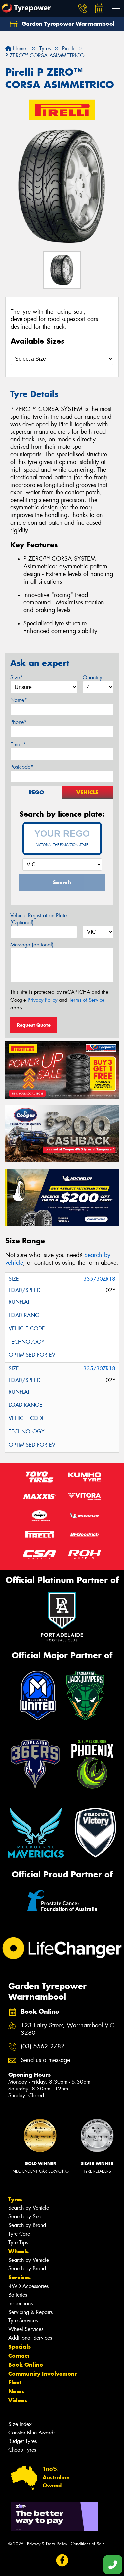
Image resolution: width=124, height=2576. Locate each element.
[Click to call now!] (83, 8)
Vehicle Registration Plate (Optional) (39, 919)
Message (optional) (32, 945)
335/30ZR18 (99, 1279)
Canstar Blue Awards (32, 2433)
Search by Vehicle (29, 2208)
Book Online (26, 2365)
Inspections (21, 2303)
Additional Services (30, 2338)
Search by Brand (27, 2225)
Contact (19, 2356)
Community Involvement (42, 2374)
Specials (20, 2347)
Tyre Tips (18, 2242)
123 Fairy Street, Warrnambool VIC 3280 (67, 2029)
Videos (18, 2400)
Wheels (19, 2251)
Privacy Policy (42, 1000)
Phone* (19, 722)
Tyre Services (23, 2321)
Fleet (15, 2382)
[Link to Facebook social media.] (62, 2561)
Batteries (18, 2295)
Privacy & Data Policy (47, 2544)
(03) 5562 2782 (43, 2047)
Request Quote (34, 1025)
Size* (17, 678)
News (16, 2391)
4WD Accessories (28, 2286)
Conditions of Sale (88, 2544)
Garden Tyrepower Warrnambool (67, 24)
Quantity (92, 678)
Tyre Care (19, 2234)
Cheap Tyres (22, 2450)
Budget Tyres (22, 2441)
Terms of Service (87, 1000)
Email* (18, 744)
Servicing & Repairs (30, 2312)
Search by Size (25, 2217)
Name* (19, 700)
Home (19, 49)
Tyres (15, 2199)
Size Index (20, 2424)
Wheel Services (26, 2329)
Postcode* (22, 767)
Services (20, 2277)
